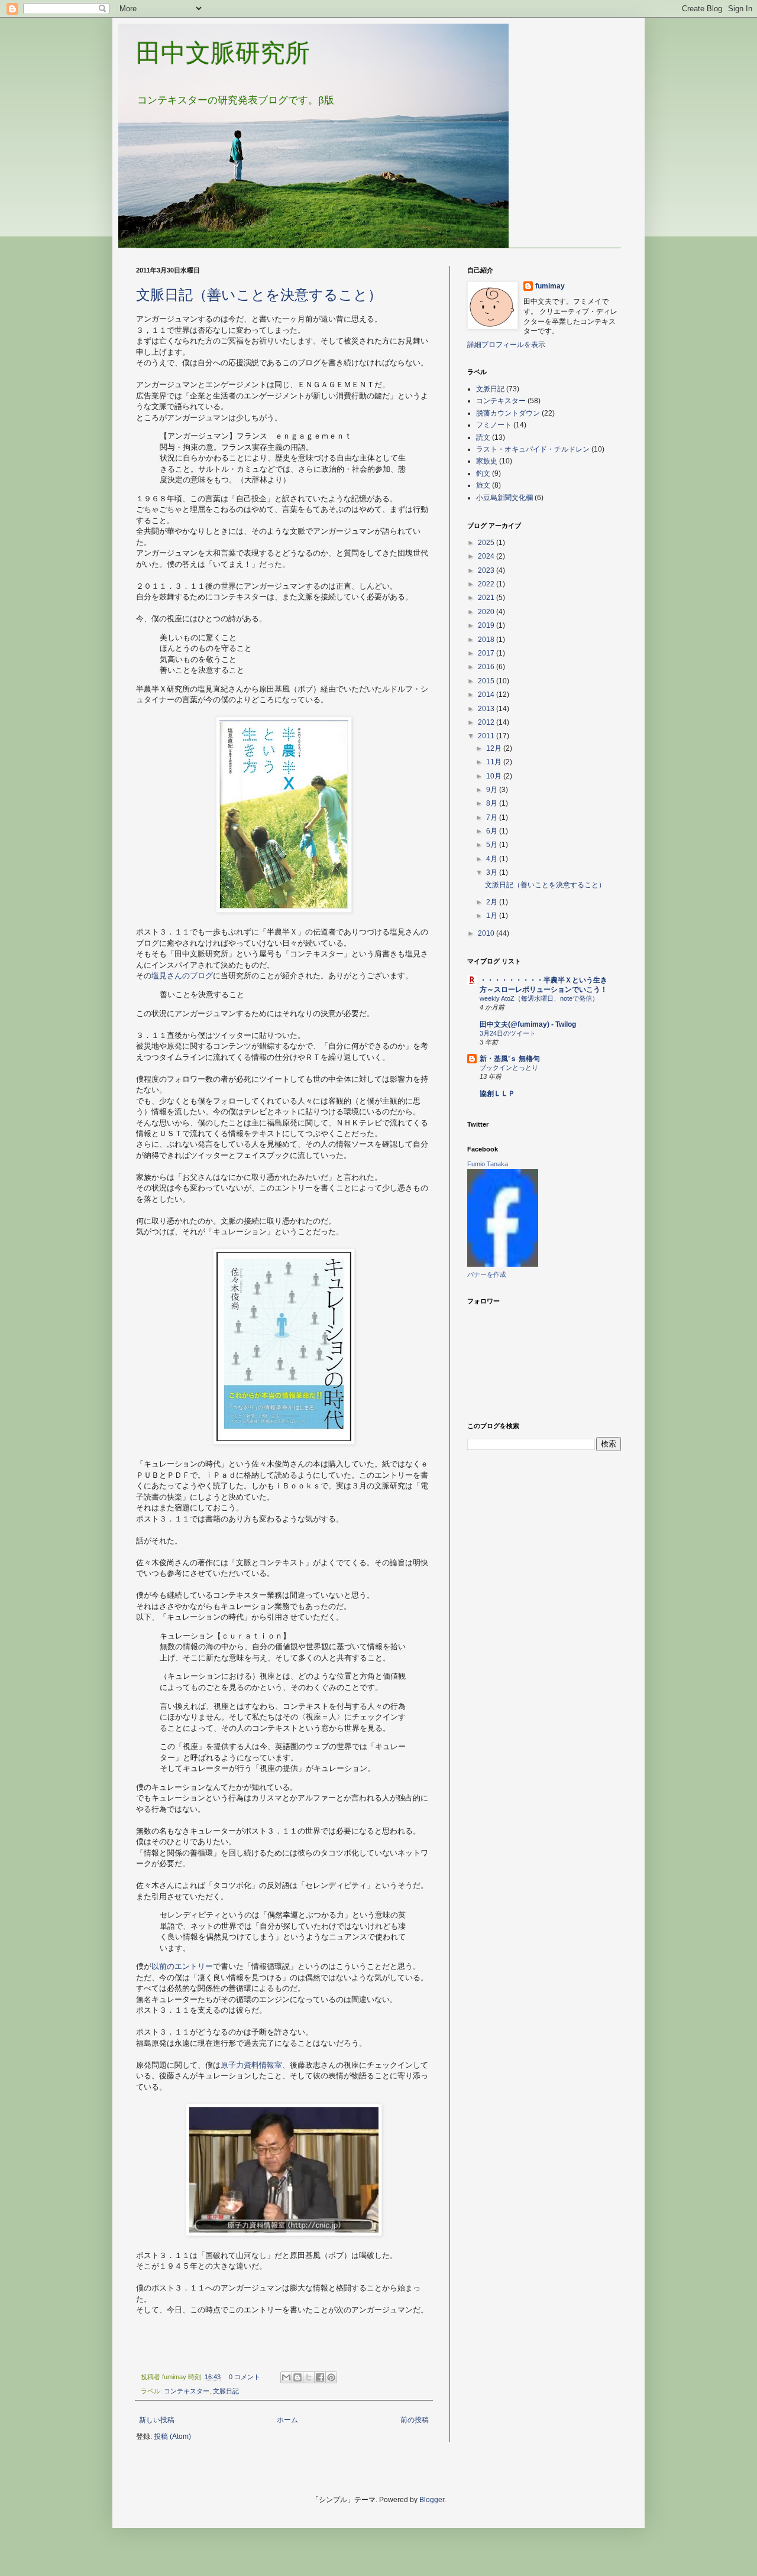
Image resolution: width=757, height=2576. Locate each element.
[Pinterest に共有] (331, 2377)
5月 (493, 845)
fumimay (550, 286)
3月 (493, 872)
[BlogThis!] (297, 2377)
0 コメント (245, 2377)
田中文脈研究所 (223, 53)
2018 (487, 640)
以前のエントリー (182, 1966)
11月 (495, 762)
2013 (487, 709)
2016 (487, 667)
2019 (487, 625)
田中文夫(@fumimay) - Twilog (528, 1024)
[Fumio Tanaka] (503, 1264)
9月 (493, 790)
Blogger (432, 2500)
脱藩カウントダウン (508, 413)
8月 (493, 803)
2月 (493, 902)
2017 (487, 653)
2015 (487, 681)
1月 (493, 916)
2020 (487, 612)
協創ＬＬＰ (497, 1094)
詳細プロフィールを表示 (506, 345)
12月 (495, 748)
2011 (487, 736)
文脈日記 (226, 2391)
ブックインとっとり (509, 1068)
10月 (495, 776)
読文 (483, 437)
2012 (487, 722)
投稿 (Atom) (172, 2437)
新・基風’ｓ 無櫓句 (510, 1059)
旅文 (483, 485)
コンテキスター (187, 2391)
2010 (487, 933)
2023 (487, 570)
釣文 (483, 473)
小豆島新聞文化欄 (504, 498)
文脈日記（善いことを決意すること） (259, 295)
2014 (487, 695)
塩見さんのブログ (182, 976)
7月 (493, 817)
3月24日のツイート (508, 1033)
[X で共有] (309, 2377)
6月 (493, 831)
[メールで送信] (286, 2377)
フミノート (494, 425)
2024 (487, 556)
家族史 (487, 461)
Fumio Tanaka (488, 1164)
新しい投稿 (157, 2420)
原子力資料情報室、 (255, 2065)
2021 (487, 598)
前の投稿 (415, 2420)
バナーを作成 (487, 1274)
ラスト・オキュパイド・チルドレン (533, 449)
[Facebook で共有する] (320, 2377)
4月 (493, 859)
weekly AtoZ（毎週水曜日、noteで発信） (539, 998)
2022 (487, 584)
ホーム (287, 2420)
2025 (487, 543)
